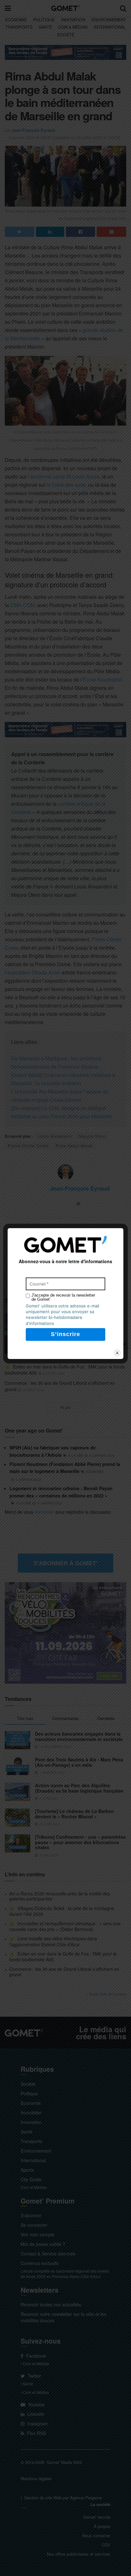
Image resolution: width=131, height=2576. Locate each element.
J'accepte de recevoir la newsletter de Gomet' (63, 1297)
